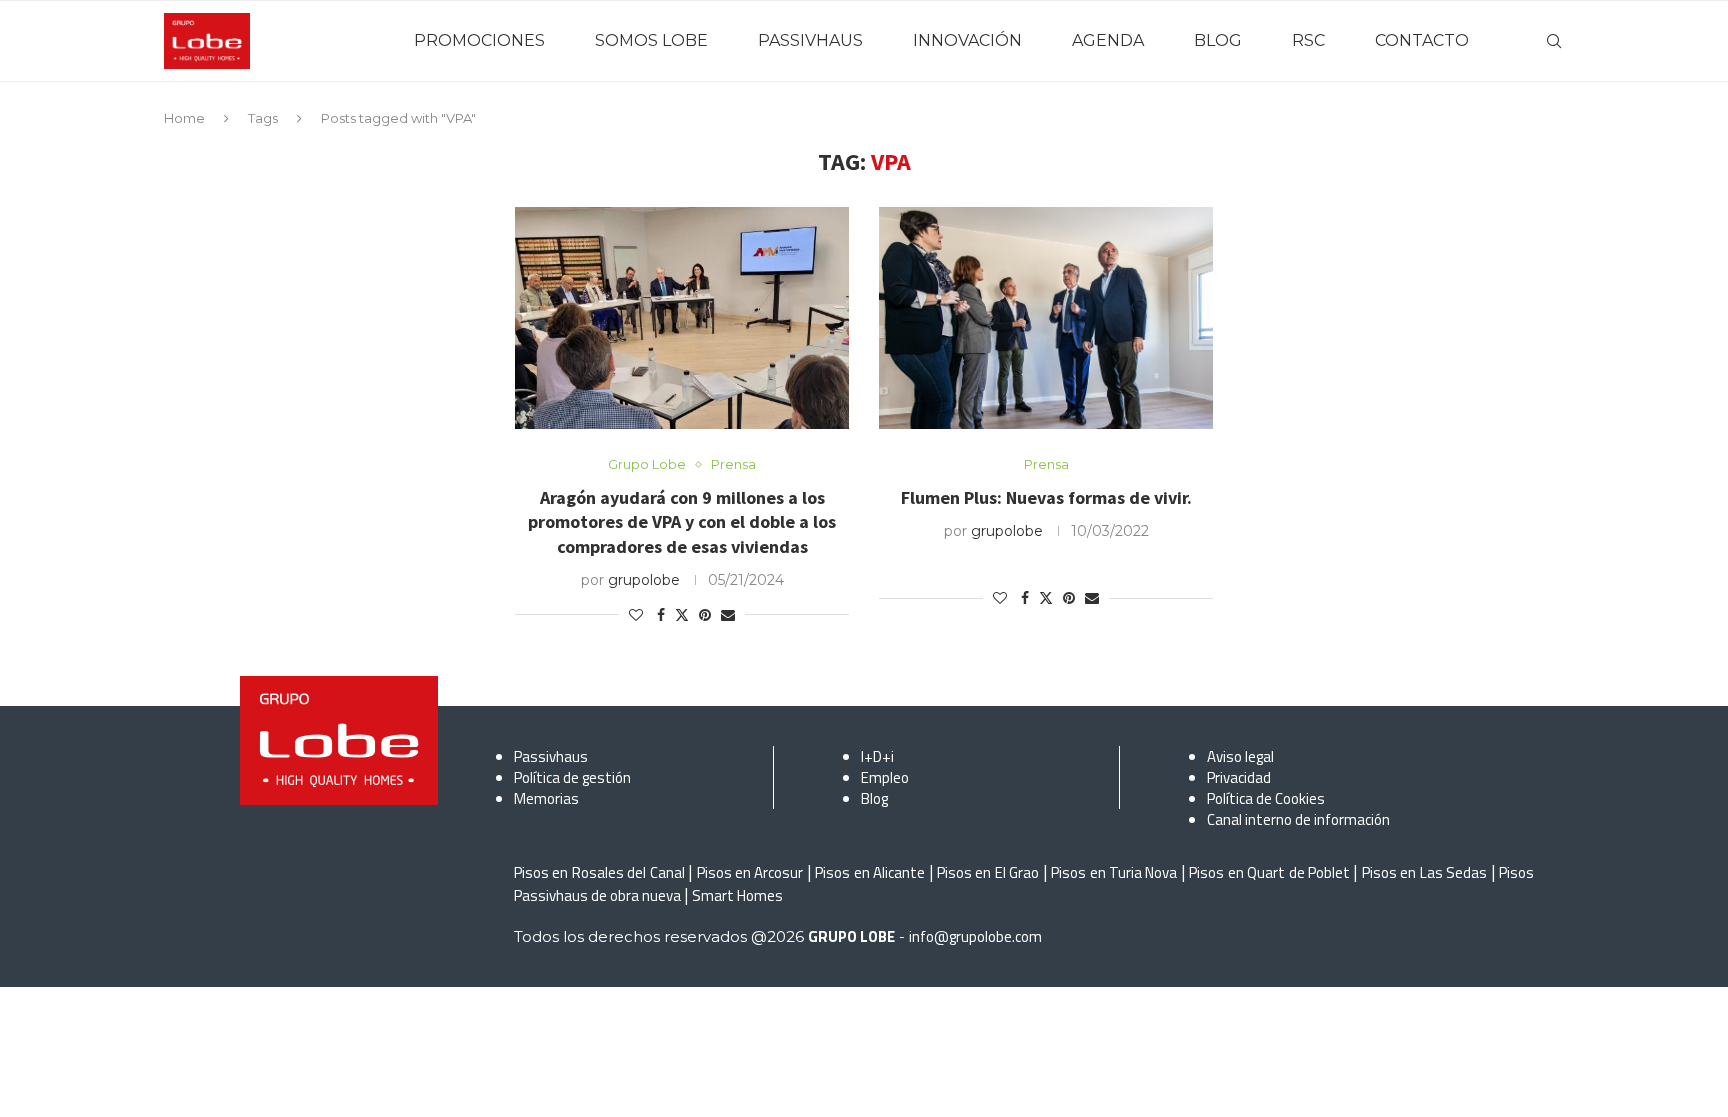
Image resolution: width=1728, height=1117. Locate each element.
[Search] (1554, 41)
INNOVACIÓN (967, 40)
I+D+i (877, 756)
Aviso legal (1240, 756)
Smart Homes (737, 895)
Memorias (546, 798)
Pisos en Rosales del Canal (599, 872)
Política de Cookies (1266, 798)
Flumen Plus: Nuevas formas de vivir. (1046, 497)
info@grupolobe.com (975, 936)
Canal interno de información (1298, 819)
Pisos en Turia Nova (1114, 872)
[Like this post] (636, 615)
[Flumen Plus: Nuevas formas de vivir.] (1046, 318)
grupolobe (644, 580)
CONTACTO (1422, 40)
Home (184, 118)
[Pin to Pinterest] (705, 615)
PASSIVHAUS (810, 40)
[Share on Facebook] (661, 615)
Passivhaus (551, 756)
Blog (874, 798)
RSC (1308, 40)
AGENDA (1108, 40)
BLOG (1218, 40)
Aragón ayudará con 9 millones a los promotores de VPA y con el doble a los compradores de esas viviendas (682, 522)
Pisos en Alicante (870, 872)
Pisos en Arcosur (750, 872)
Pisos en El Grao (988, 872)
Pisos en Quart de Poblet (1269, 872)
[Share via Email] (728, 615)
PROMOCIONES (479, 40)
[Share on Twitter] (682, 615)
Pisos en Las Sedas (1424, 872)
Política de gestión (572, 777)
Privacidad (1239, 777)
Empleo (885, 777)
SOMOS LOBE (651, 40)
